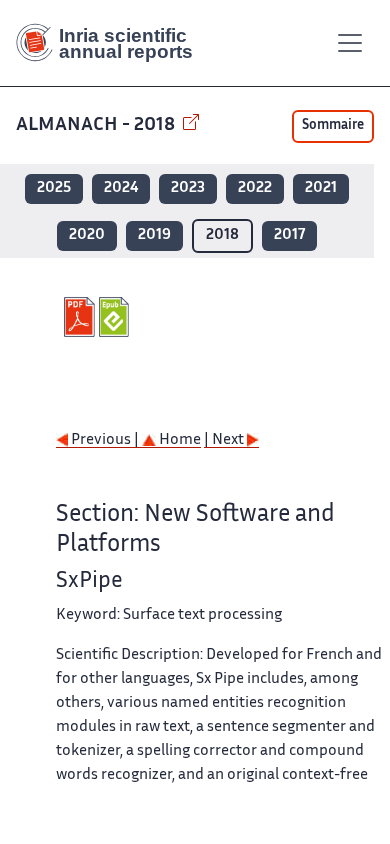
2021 (321, 188)
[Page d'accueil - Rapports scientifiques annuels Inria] (112, 43)
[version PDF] (81, 317)
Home (178, 440)
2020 (87, 235)
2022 (255, 188)
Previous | (105, 440)
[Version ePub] (116, 317)
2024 (121, 188)
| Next (225, 440)
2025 (54, 188)
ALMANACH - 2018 (97, 125)
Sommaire (333, 126)
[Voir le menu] (350, 43)
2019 (154, 235)
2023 (188, 188)
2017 (289, 235)
